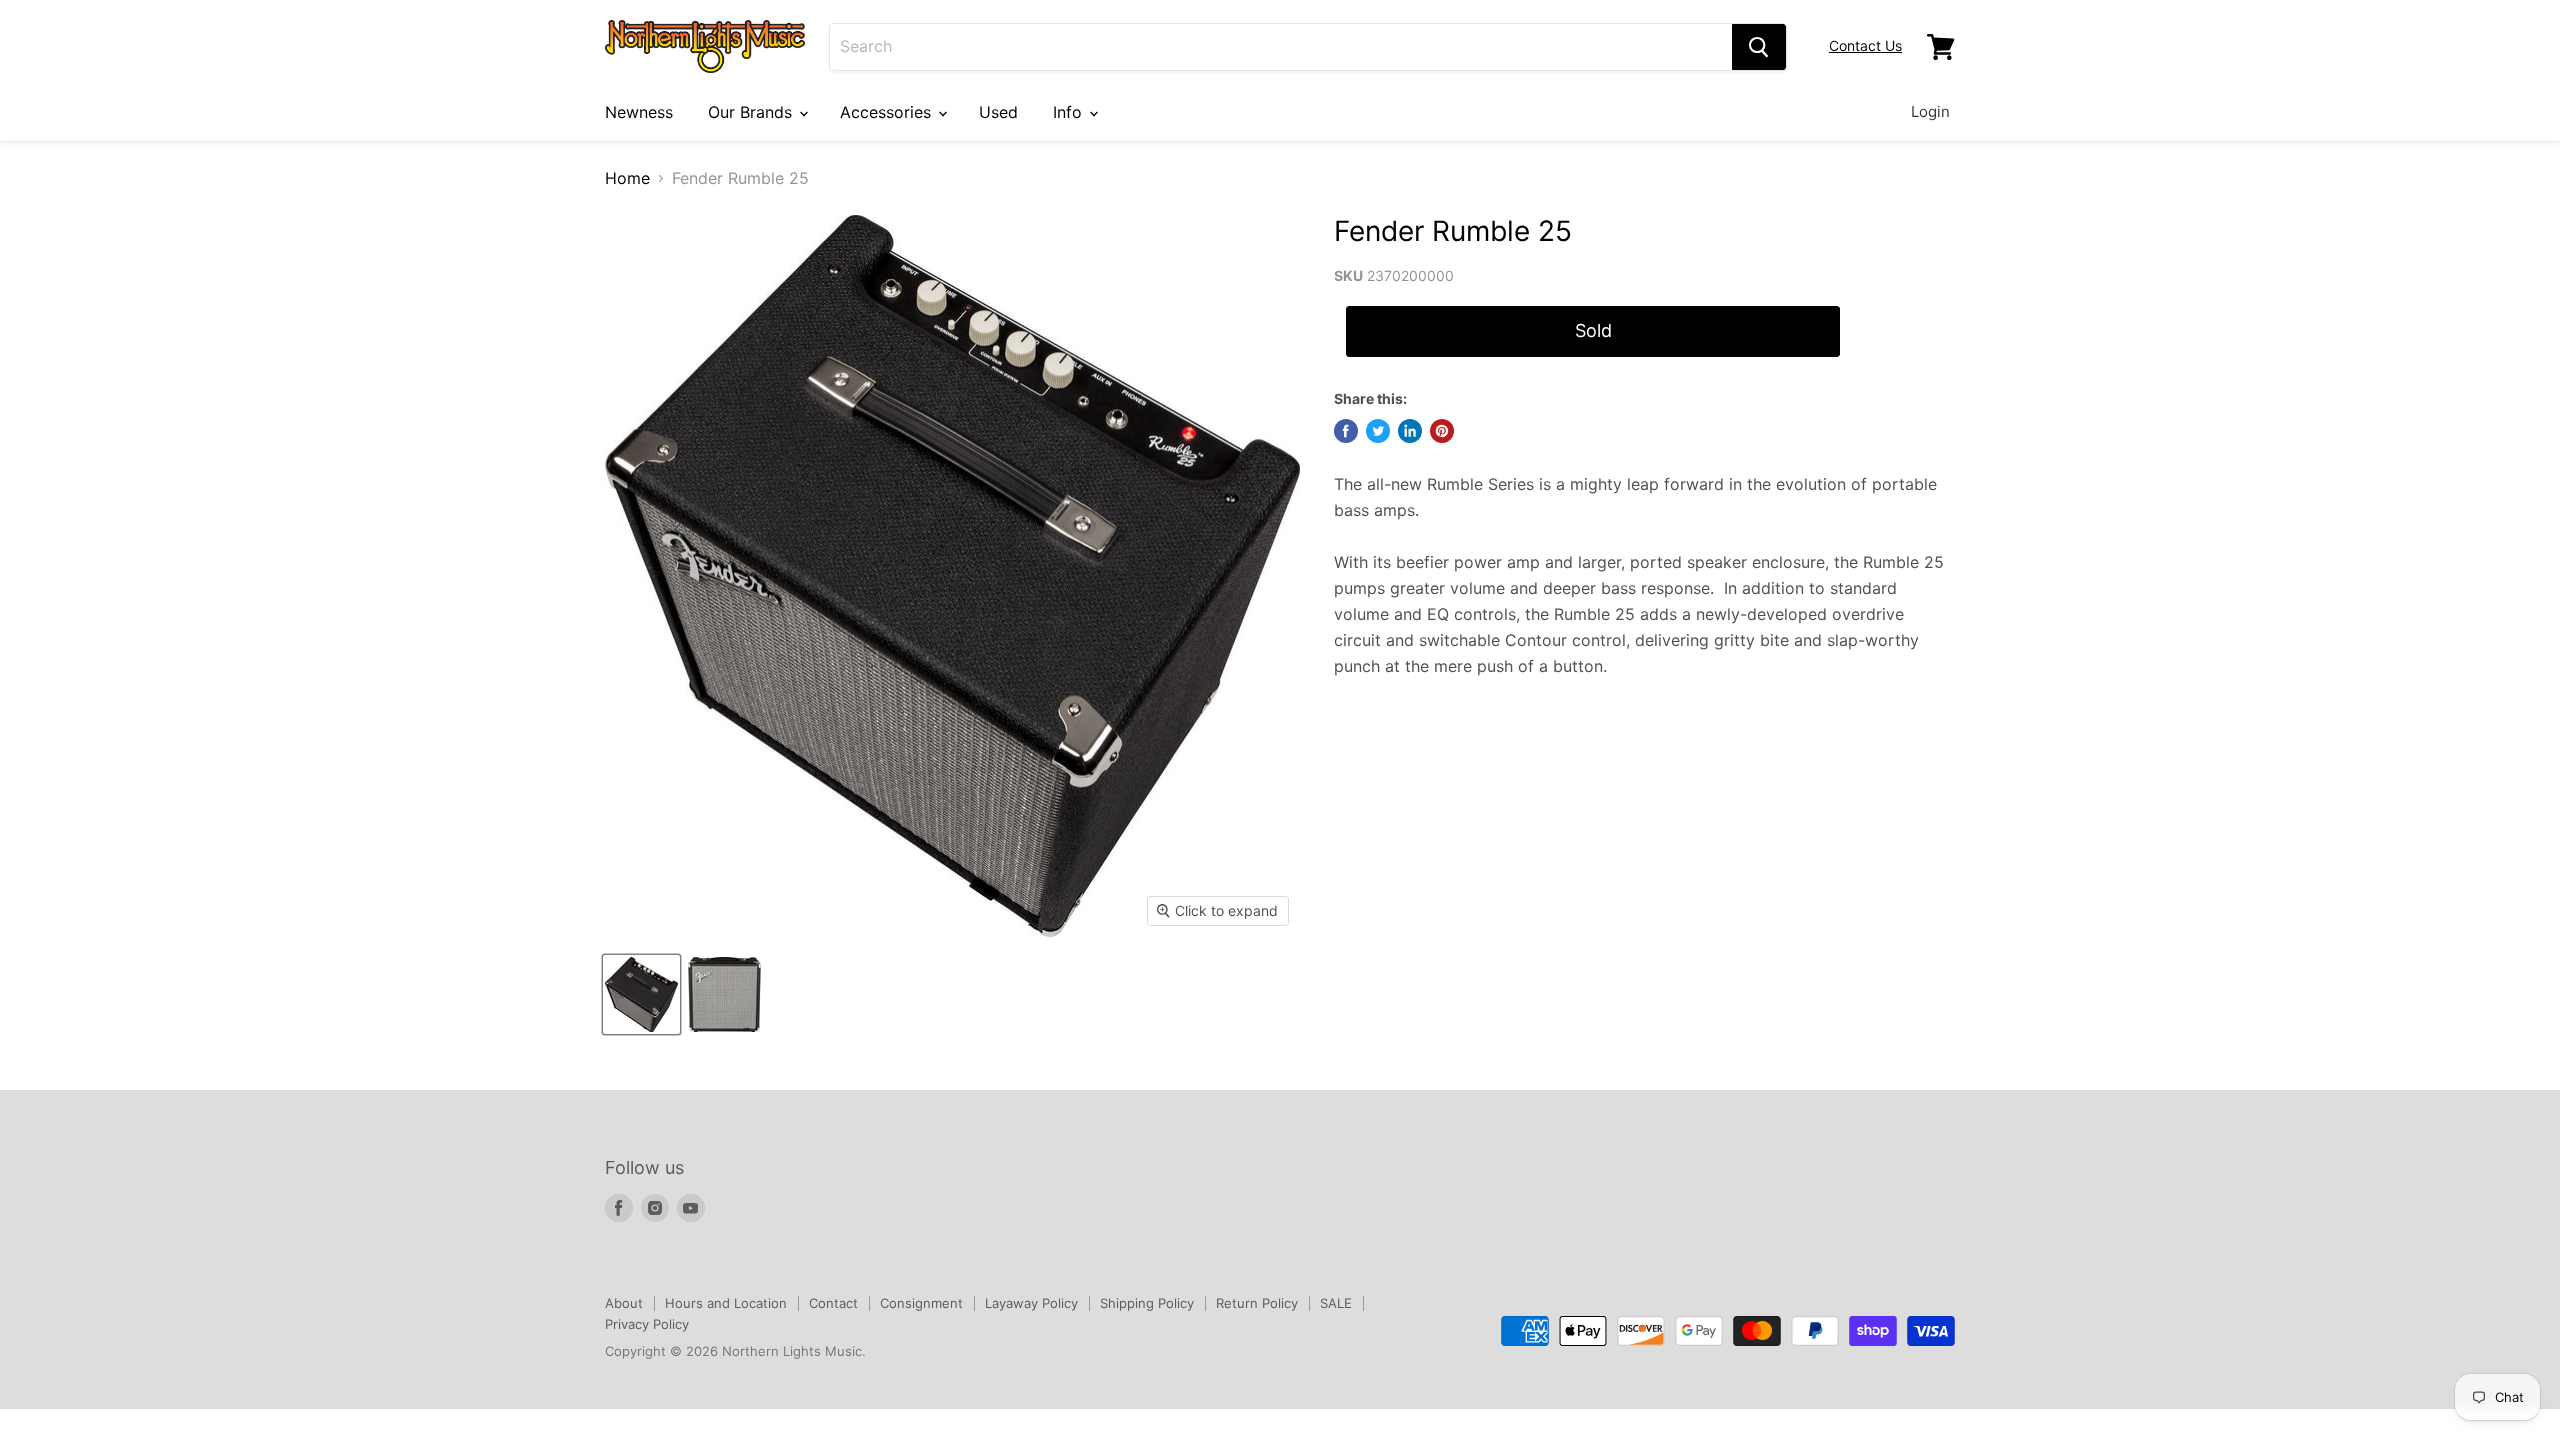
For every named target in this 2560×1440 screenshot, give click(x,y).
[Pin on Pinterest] (1442, 431)
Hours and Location (726, 1303)
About (624, 1303)
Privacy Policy (647, 1324)
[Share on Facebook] (1346, 431)
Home (627, 178)
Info (1070, 112)
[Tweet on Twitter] (1378, 431)
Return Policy (1257, 1303)
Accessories (888, 112)
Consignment (921, 1303)
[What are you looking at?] (1759, 47)
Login (1930, 111)
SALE (1336, 1303)
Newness (639, 112)
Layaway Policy (1031, 1303)
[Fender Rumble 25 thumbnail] (641, 994)
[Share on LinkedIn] (1410, 431)
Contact (833, 1303)
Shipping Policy (1147, 1303)
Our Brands (752, 112)
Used (998, 112)
